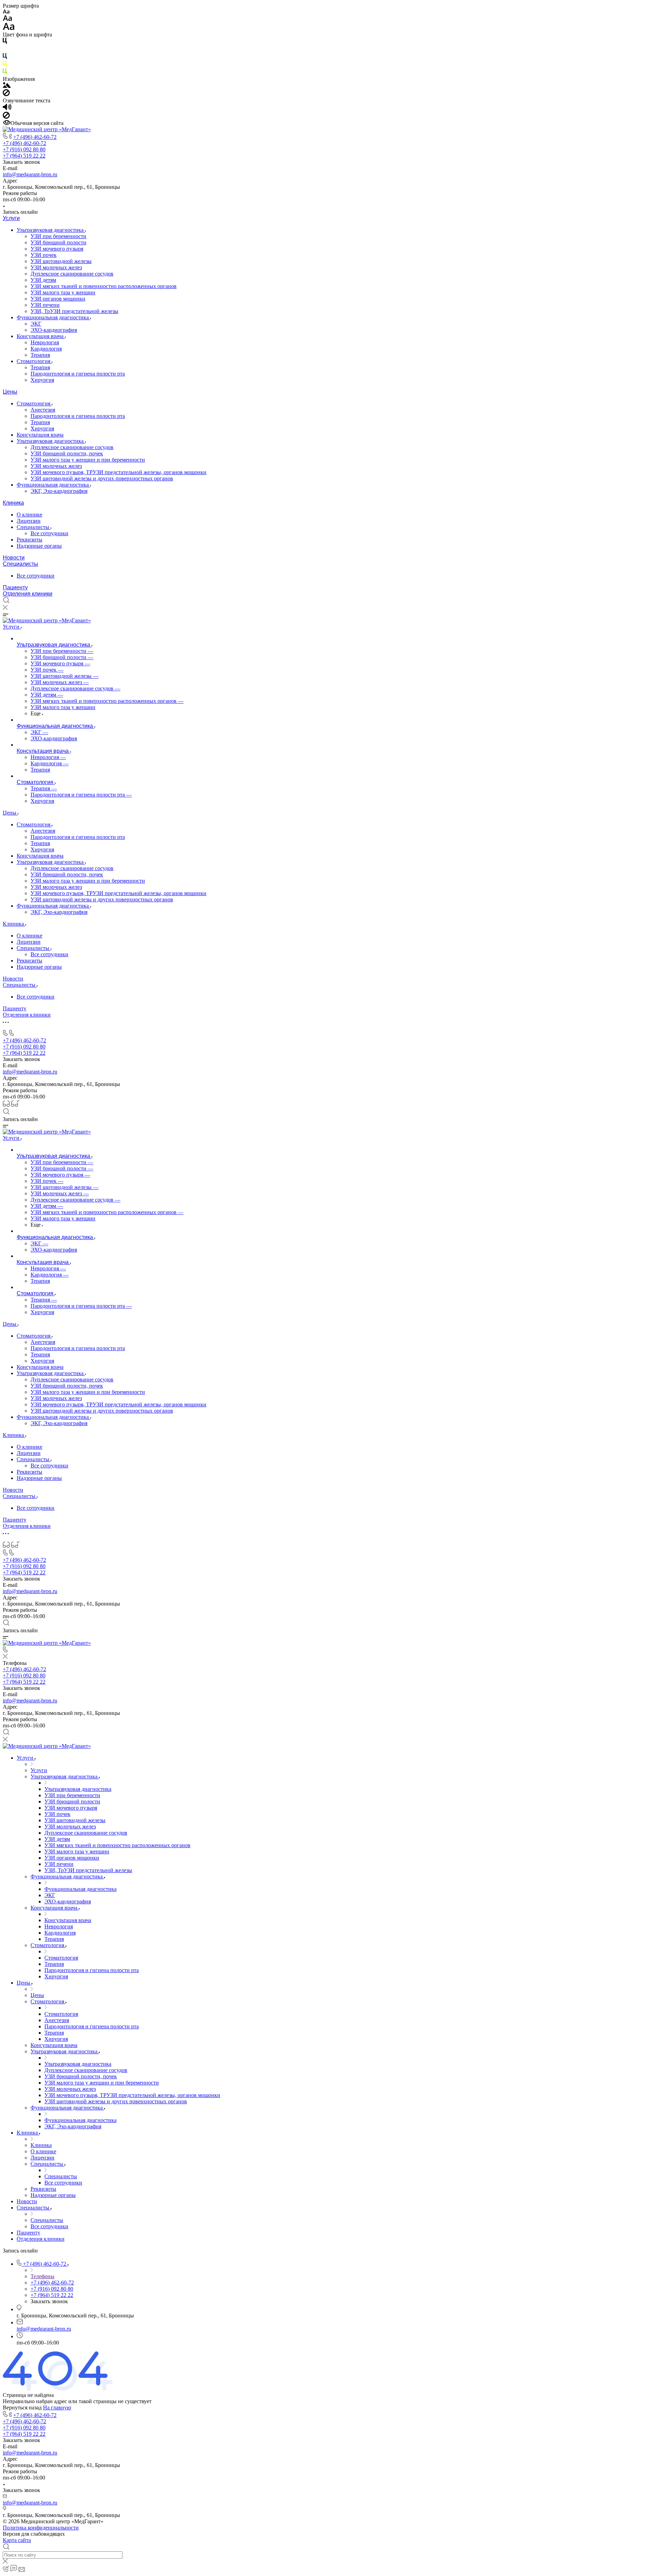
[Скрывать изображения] (6, 94)
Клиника (13, 503)
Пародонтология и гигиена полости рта (78, 374)
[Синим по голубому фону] (5, 57)
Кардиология (46, 349)
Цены (10, 392)
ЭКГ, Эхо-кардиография (59, 491)
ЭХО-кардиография (54, 330)
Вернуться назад (22, 2407)
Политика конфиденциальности (41, 2528)
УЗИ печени (45, 305)
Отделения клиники (28, 594)
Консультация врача (41, 336)
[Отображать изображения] (7, 86)
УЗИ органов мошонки (58, 299)
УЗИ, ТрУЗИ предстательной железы (74, 311)
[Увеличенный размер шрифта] (9, 28)
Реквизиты (29, 540)
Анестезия (43, 410)
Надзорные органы (39, 546)
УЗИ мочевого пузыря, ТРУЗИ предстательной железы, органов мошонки (118, 472)
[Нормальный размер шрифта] (7, 19)
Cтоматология (34, 403)
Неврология (45, 342)
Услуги (11, 218)
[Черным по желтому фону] (5, 65)
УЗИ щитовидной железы (61, 261)
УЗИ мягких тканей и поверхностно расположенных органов (104, 286)
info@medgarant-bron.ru (30, 174)
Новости (14, 558)
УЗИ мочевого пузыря (57, 249)
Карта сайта (17, 2540)
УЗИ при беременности (58, 236)
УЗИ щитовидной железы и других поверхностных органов (102, 478)
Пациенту (15, 587)
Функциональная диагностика (53, 317)
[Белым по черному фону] (5, 50)
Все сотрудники (49, 533)
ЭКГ (36, 324)
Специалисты (34, 527)
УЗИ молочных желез (56, 267)
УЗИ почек (44, 255)
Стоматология (34, 361)
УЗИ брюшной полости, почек (67, 453)
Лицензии (29, 521)
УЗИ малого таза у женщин (63, 292)
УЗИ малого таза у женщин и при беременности (88, 460)
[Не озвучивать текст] (6, 117)
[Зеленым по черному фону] (5, 73)
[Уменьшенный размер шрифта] (6, 12)
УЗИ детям (43, 280)
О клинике (29, 515)
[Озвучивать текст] (7, 108)
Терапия (40, 355)
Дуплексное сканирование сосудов (72, 274)
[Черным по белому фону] (5, 42)
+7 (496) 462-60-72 (35, 137)
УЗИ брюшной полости (58, 242)
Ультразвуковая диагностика (51, 230)
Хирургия (42, 380)
